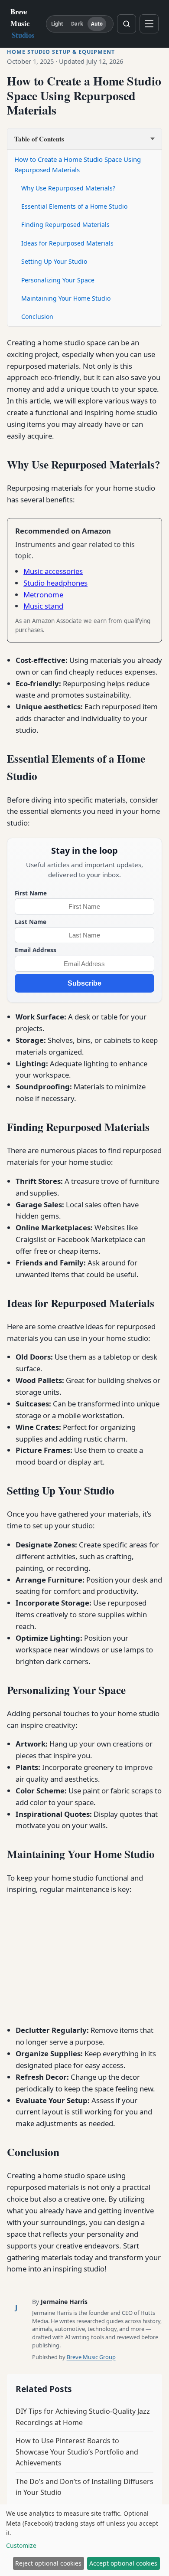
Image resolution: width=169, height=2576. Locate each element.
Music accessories (53, 571)
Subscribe (84, 983)
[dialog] (84, 2540)
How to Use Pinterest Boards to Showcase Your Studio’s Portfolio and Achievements (77, 2452)
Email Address (36, 950)
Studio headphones (55, 583)
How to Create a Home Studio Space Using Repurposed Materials (78, 164)
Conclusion (37, 316)
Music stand (43, 606)
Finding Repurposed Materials (65, 224)
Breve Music (23, 23)
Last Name (31, 922)
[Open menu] (149, 24)
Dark (77, 24)
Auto (97, 24)
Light (57, 24)
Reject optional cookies (48, 2563)
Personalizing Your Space (58, 280)
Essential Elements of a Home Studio (74, 206)
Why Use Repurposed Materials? (68, 188)
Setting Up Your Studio (54, 261)
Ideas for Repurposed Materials (67, 243)
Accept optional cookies (123, 2563)
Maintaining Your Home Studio (66, 298)
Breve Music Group (91, 2357)
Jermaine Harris (64, 2302)
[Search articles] (127, 24)
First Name (31, 893)
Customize (21, 2545)
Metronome (43, 595)
